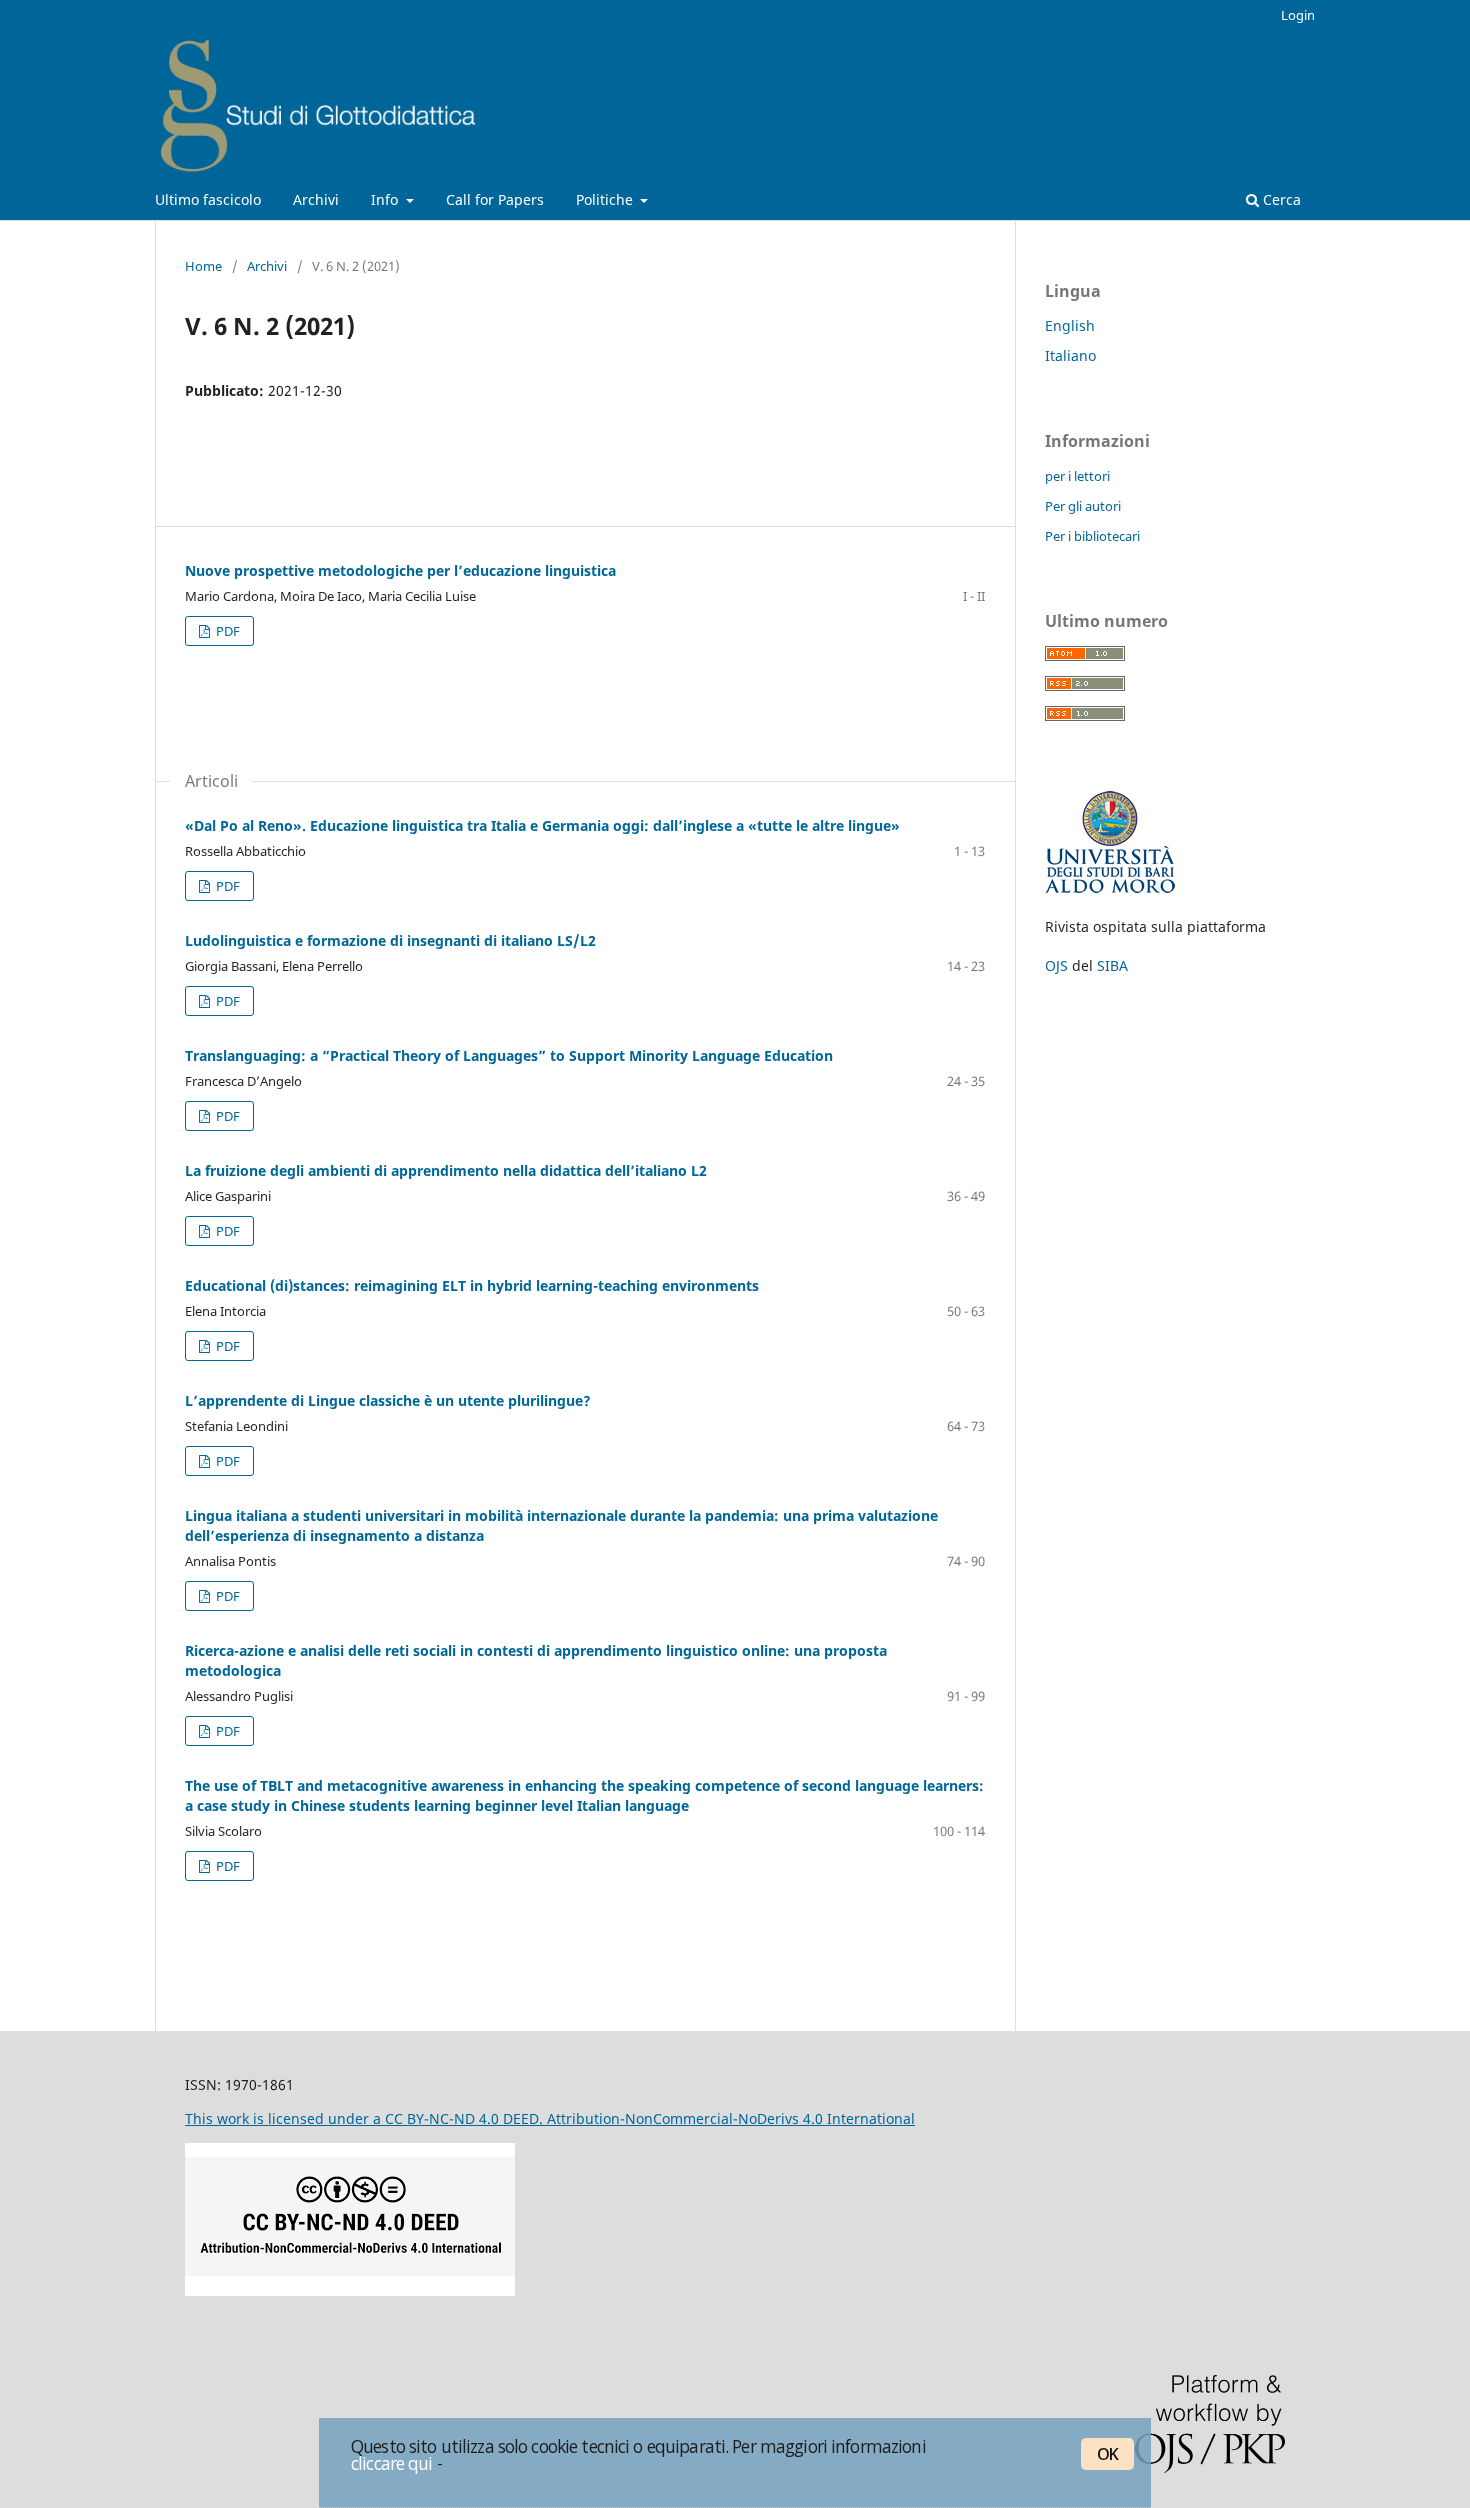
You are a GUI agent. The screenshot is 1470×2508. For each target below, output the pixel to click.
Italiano (1070, 355)
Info (386, 199)
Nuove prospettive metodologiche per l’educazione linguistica (400, 570)
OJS (1056, 965)
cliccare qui (392, 2463)
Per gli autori (1083, 506)
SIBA (1112, 965)
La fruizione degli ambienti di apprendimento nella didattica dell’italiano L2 (446, 1170)
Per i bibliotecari (1092, 536)
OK (1107, 2454)
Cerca (1280, 199)
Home (203, 266)
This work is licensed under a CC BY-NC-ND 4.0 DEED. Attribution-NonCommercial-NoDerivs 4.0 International (550, 2118)
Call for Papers (495, 199)
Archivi (316, 199)
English (1070, 325)
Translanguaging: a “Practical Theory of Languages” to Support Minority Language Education (509, 1055)
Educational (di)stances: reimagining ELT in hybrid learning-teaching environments (472, 1285)
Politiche (606, 199)
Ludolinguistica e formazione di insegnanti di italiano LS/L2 (390, 940)
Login (1298, 15)
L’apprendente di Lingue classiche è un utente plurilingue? (388, 1400)
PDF (226, 631)
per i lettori (1077, 476)
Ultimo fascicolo (208, 199)
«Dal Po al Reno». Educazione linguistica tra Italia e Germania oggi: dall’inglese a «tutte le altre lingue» (542, 825)
